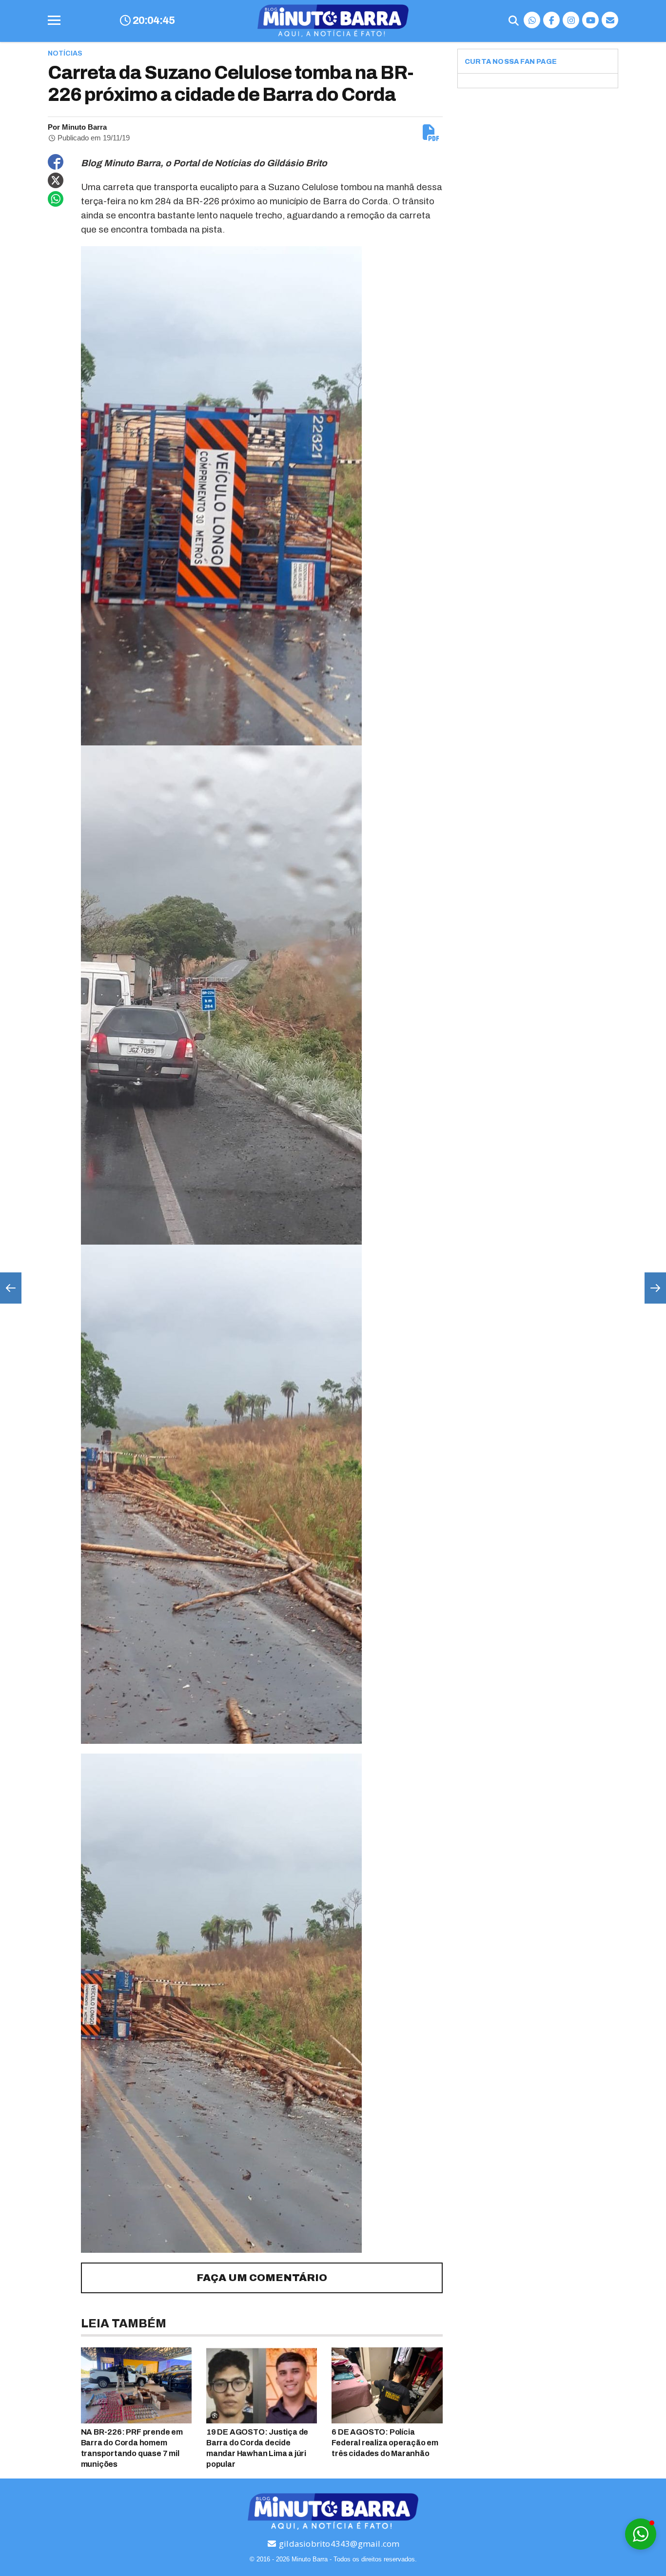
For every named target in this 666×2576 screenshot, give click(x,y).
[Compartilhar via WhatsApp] (56, 199)
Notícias (65, 53)
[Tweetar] (56, 180)
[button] (641, 2534)
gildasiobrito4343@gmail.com (338, 2544)
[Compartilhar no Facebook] (56, 162)
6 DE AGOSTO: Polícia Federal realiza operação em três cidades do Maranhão (385, 2443)
